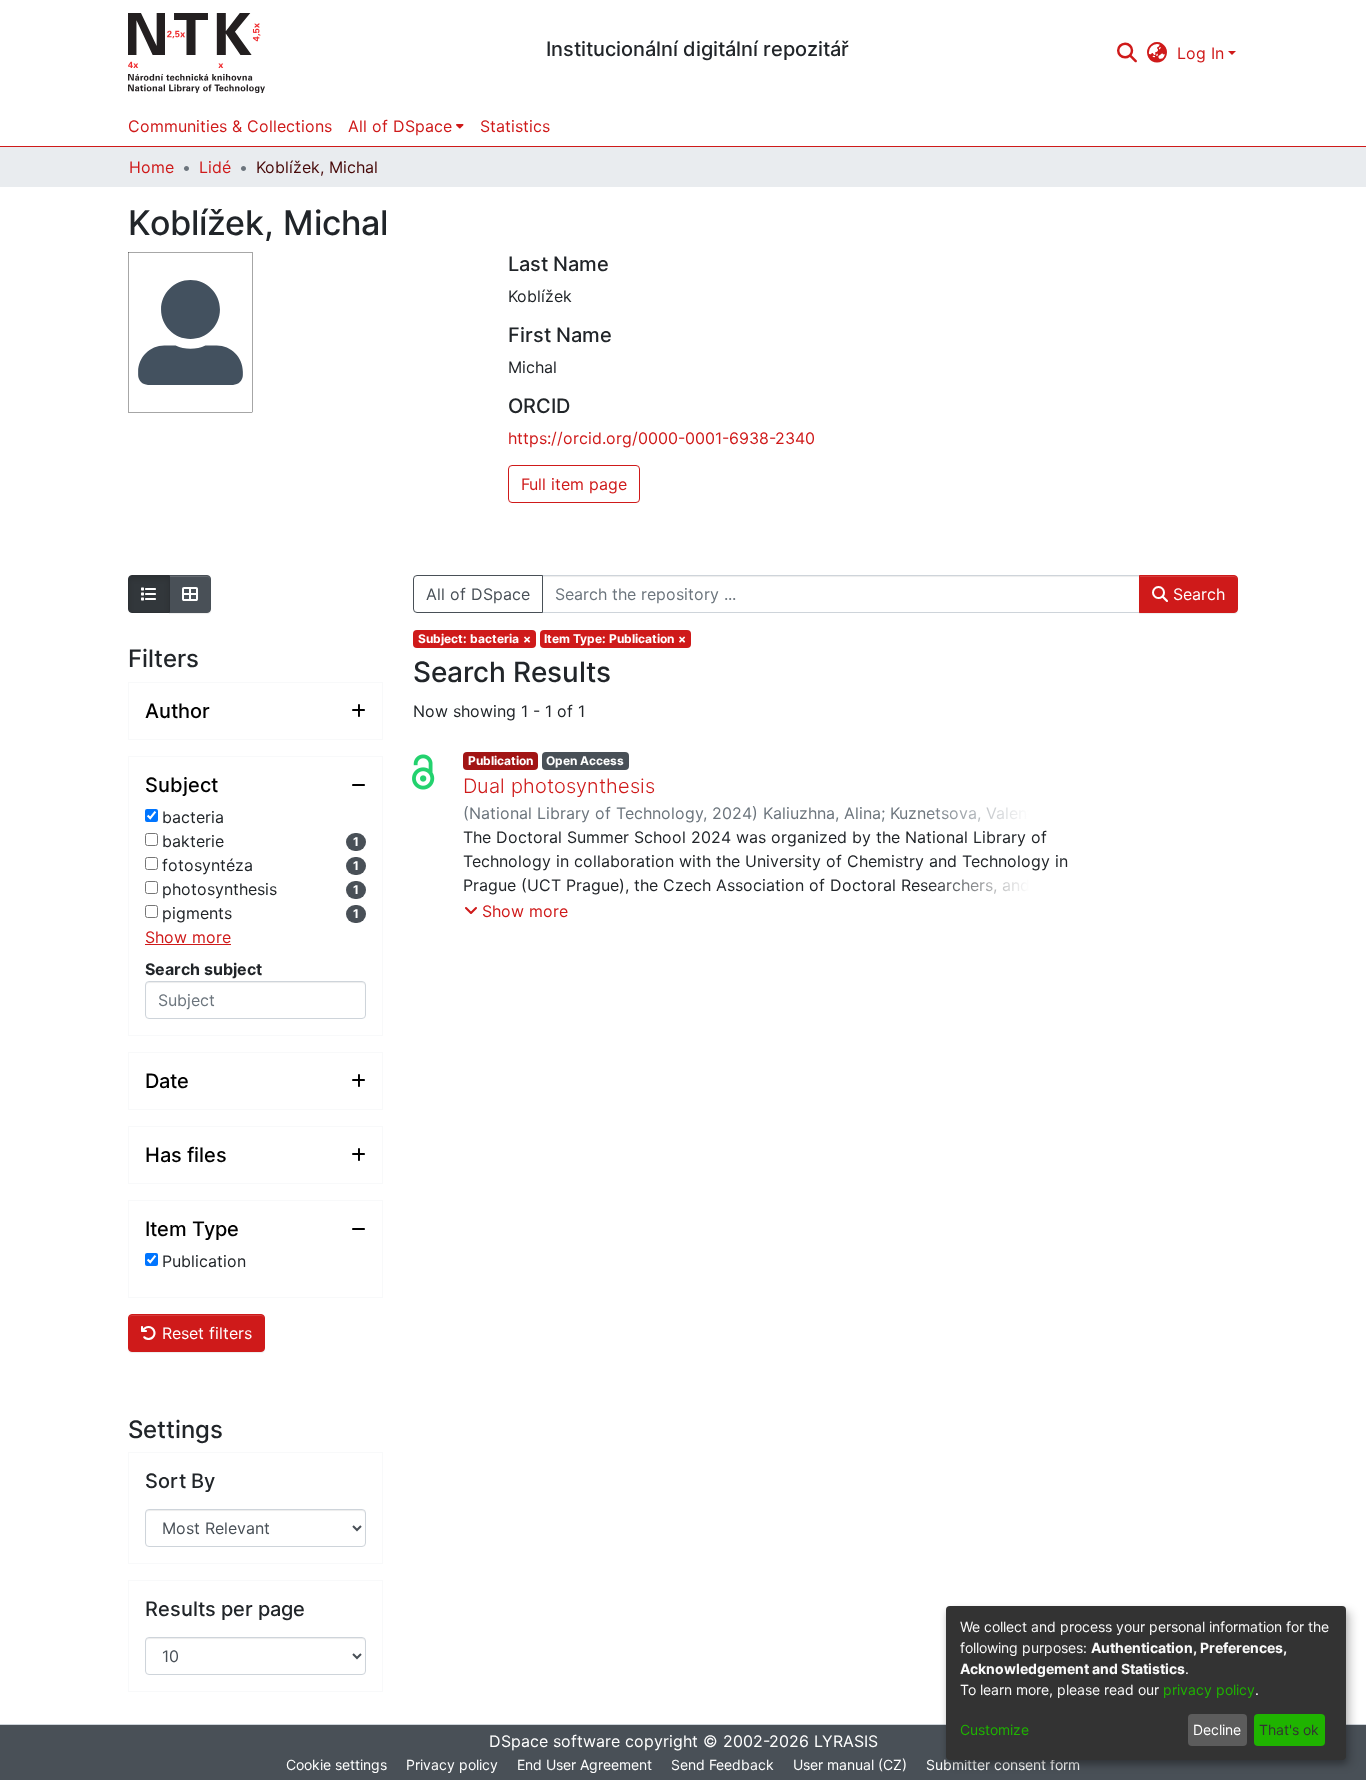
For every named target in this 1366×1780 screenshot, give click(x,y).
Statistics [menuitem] (515, 126)
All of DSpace (478, 594)
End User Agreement (584, 1764)
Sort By (180, 1481)
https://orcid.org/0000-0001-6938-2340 (661, 438)
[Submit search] (1126, 53)
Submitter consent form (1003, 1764)
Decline (1217, 1729)
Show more (188, 937)
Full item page (574, 484)
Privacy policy (452, 1764)
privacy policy (1209, 1689)
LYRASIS (846, 1741)
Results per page (225, 1609)
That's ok (1289, 1729)
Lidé (215, 167)
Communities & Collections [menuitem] (230, 126)
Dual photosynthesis (559, 786)
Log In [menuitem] (1200, 53)
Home (151, 167)
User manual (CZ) (850, 1764)
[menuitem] (1157, 53)
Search (1196, 594)
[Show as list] (149, 594)
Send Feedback (722, 1764)
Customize (994, 1729)
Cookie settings (336, 1764)
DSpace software (554, 1741)
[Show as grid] (190, 594)
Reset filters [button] (204, 1333)
